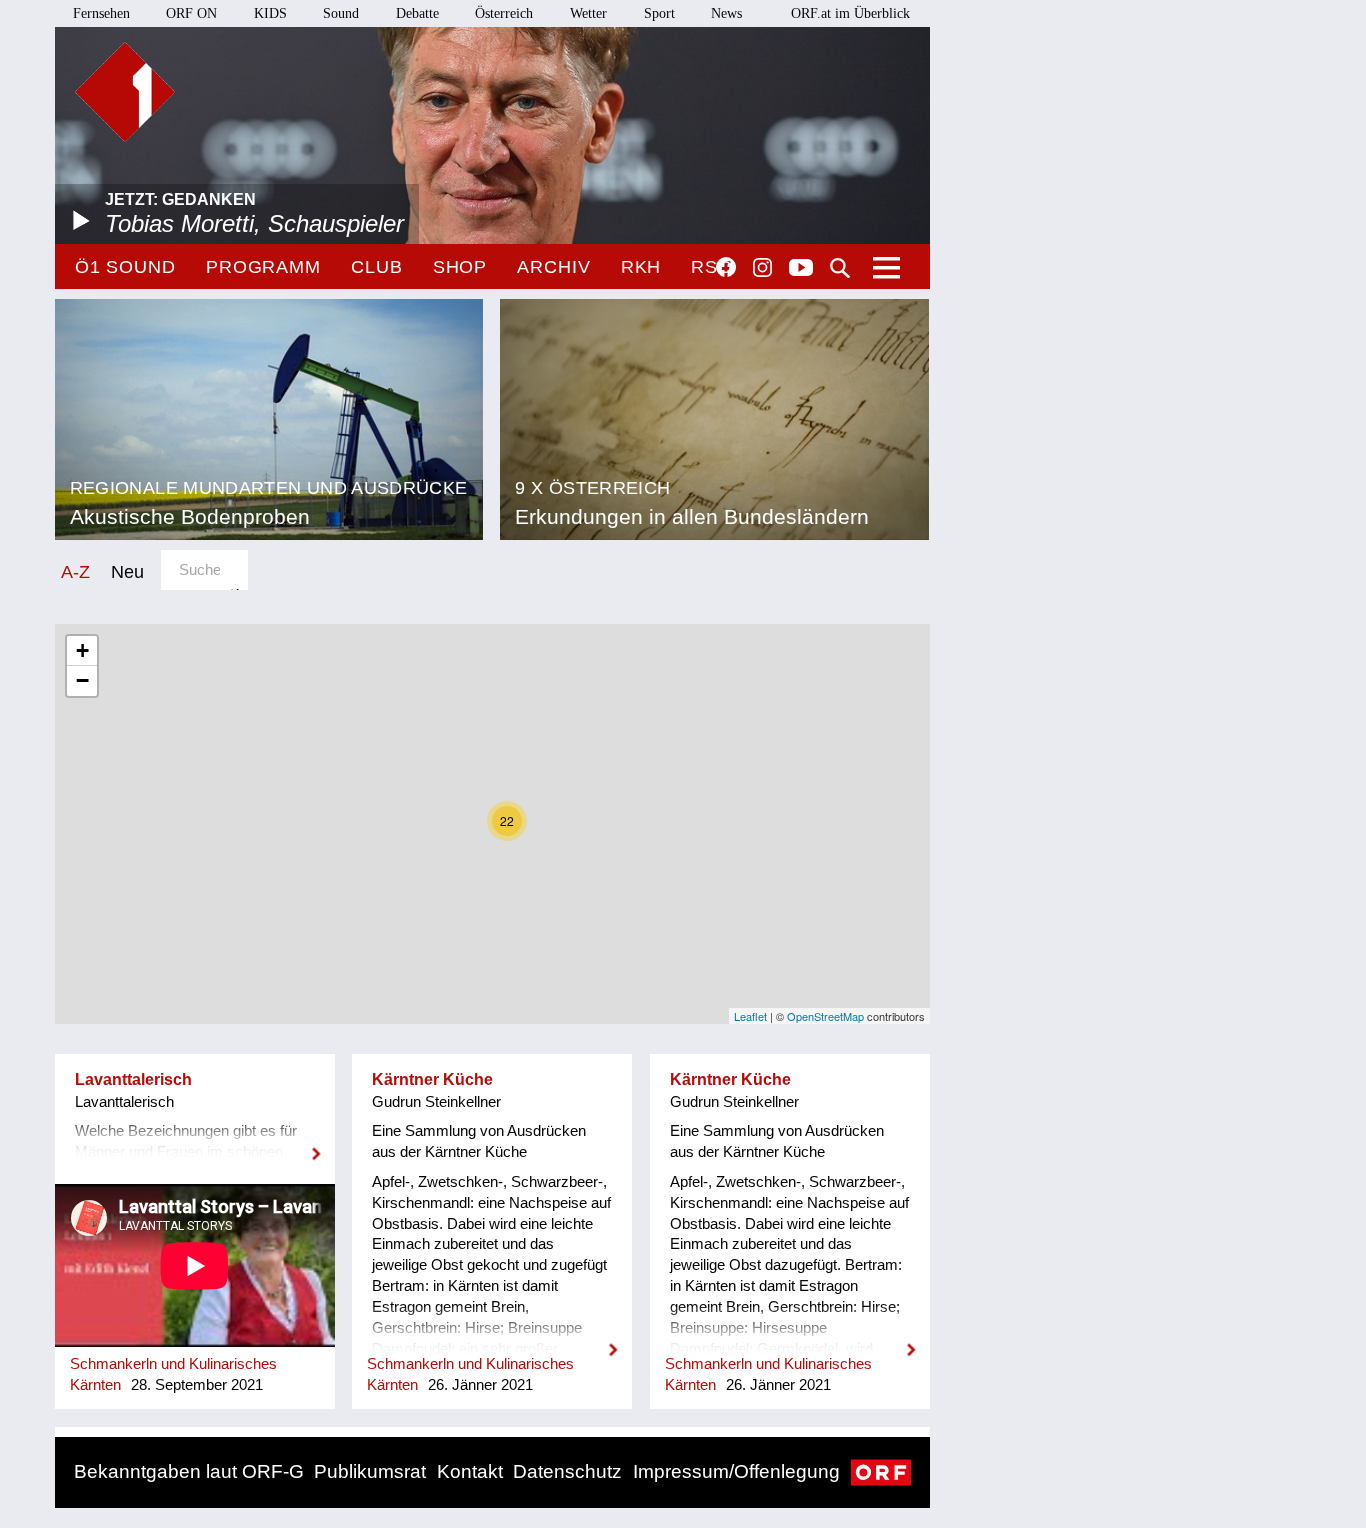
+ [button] (82, 650)
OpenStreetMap (825, 1016)
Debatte (417, 13)
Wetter (588, 13)
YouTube (801, 269)
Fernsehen (101, 13)
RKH (641, 267)
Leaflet (750, 1016)
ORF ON (191, 13)
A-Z (75, 571)
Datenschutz (567, 1471)
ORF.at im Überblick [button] (850, 13)
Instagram (762, 268)
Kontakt (470, 1471)
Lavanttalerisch (133, 1079)
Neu (127, 571)
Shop (460, 267)
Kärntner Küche (432, 1079)
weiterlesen (195, 1141)
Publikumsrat (370, 1471)
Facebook (726, 267)
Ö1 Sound (125, 267)
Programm (263, 267)
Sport (659, 13)
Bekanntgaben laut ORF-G (189, 1471)
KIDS (270, 13)
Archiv (553, 267)
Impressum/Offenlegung (736, 1471)
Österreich (504, 13)
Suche (840, 268)
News (726, 13)
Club (377, 267)
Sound (341, 13)
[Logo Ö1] (125, 92)
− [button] (82, 680)
